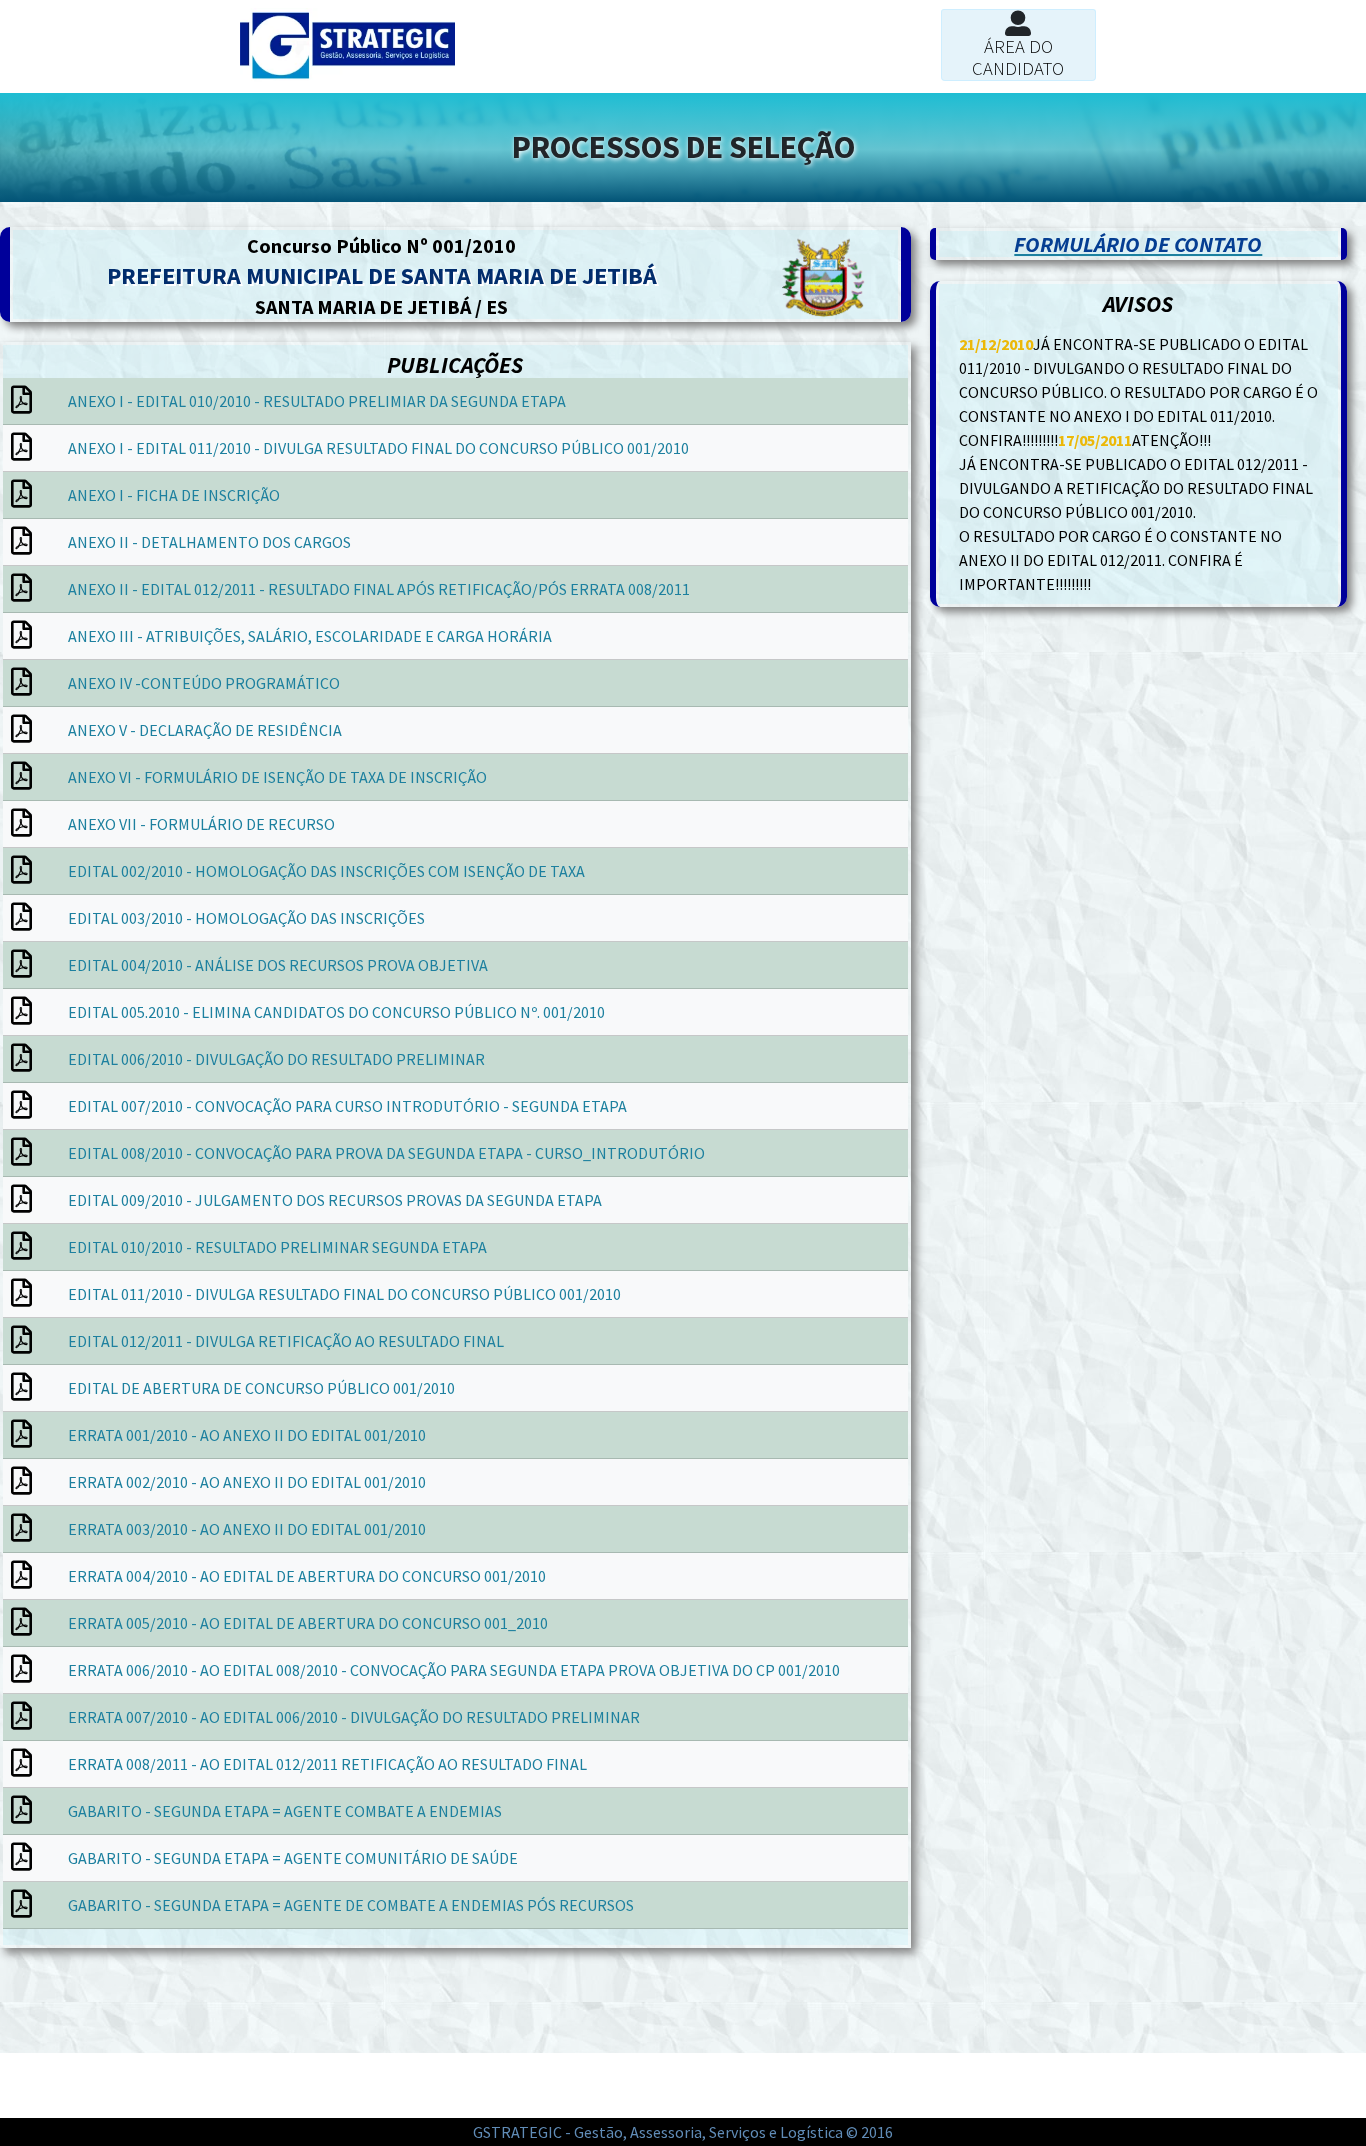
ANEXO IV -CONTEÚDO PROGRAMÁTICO (204, 683)
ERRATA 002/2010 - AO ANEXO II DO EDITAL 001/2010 (247, 1482)
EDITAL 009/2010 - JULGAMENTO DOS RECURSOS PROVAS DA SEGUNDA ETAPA (335, 1200)
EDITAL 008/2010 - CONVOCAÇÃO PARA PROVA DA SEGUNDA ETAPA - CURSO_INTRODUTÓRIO (386, 1153)
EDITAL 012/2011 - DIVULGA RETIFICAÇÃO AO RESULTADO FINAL (286, 1341)
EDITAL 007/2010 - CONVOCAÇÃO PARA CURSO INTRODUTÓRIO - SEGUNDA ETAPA (347, 1106)
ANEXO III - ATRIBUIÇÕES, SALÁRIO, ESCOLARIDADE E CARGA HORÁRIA (310, 636)
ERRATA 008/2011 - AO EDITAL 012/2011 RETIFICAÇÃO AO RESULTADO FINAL (327, 1764)
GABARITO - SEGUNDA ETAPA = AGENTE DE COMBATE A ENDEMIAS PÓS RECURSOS (351, 1905)
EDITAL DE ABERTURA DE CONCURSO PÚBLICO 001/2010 (261, 1388)
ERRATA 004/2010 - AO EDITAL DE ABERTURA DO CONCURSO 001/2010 (307, 1576)
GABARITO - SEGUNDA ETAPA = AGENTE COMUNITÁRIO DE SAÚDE (293, 1858)
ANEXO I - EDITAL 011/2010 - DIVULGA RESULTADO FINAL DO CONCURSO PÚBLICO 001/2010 (378, 448)
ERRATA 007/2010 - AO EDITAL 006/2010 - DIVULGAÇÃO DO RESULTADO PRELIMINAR (354, 1717)
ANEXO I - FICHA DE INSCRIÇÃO (174, 495)
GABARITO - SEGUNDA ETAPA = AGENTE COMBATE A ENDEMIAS (285, 1811)
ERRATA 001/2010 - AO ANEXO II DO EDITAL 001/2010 (247, 1435)
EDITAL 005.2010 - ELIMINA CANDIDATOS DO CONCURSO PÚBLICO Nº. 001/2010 (336, 1012)
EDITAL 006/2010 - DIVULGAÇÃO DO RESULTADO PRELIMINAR (276, 1059)
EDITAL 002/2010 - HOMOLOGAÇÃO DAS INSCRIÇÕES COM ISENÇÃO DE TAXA (326, 871)
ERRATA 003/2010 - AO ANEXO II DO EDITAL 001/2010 (247, 1529)
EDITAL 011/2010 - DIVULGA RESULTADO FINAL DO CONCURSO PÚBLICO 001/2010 (344, 1294)
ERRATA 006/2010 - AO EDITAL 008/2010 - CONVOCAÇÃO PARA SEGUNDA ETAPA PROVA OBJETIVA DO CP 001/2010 (454, 1670)
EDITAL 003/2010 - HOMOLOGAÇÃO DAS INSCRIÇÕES (246, 918)
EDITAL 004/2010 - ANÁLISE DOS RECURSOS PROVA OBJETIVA (278, 965)
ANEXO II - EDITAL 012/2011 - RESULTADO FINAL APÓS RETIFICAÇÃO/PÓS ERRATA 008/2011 (379, 589)
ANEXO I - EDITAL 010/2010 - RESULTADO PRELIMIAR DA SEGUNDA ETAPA (317, 401)
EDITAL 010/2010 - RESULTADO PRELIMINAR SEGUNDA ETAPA (277, 1247)
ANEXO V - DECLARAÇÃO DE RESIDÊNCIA (205, 730)
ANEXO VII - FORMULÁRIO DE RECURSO (201, 824)
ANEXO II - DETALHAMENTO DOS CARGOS (209, 542)
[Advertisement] (228, 1998)
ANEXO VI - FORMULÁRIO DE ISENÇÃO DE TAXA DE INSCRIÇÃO (277, 777)
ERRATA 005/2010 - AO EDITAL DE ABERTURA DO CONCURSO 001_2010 (308, 1623)
